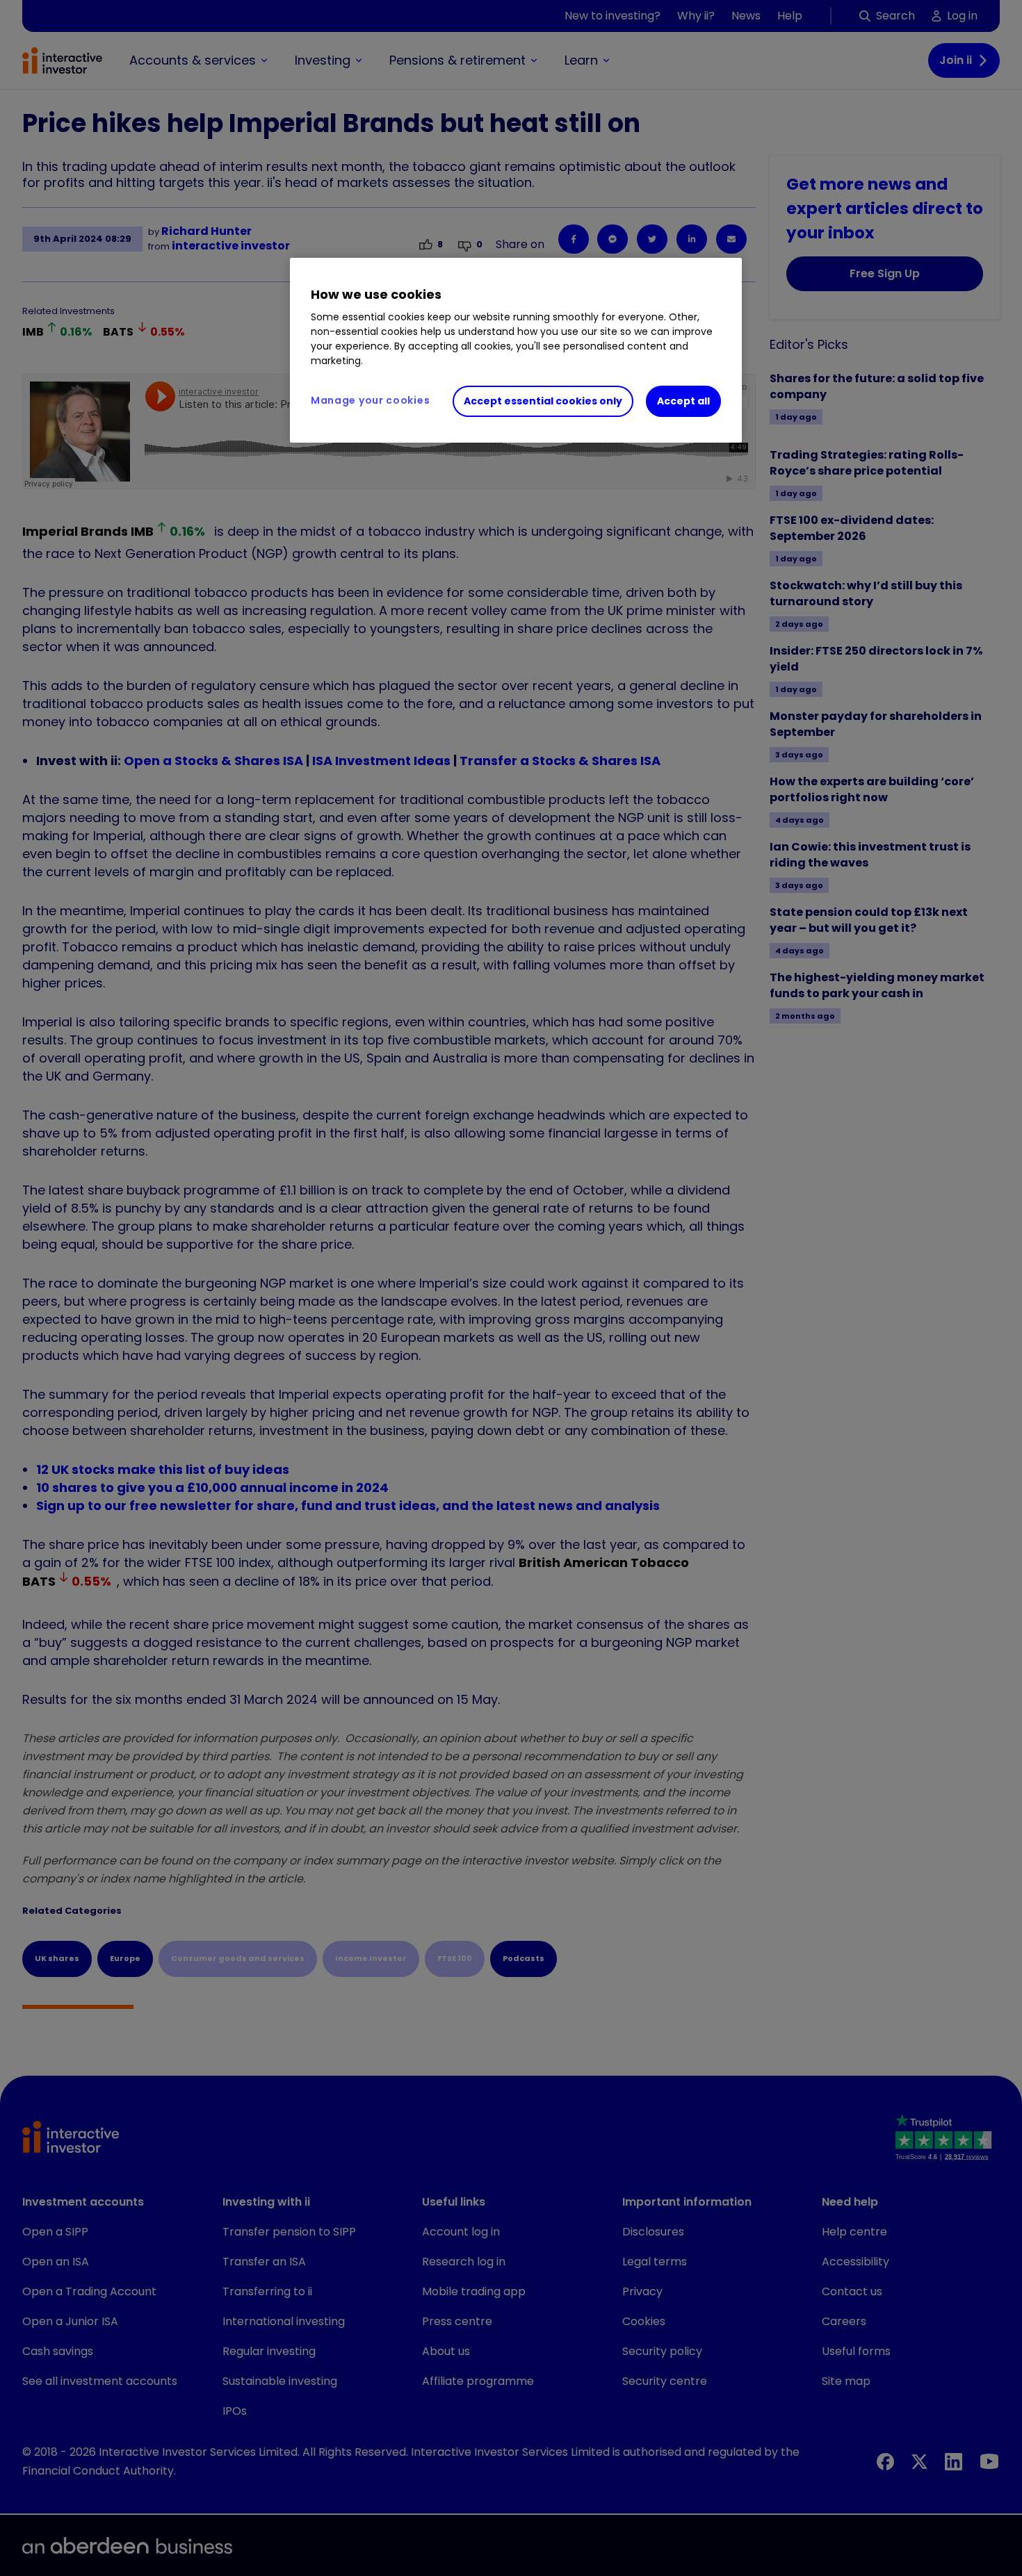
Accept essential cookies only (543, 401)
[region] (516, 350)
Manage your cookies (370, 400)
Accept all (683, 401)
